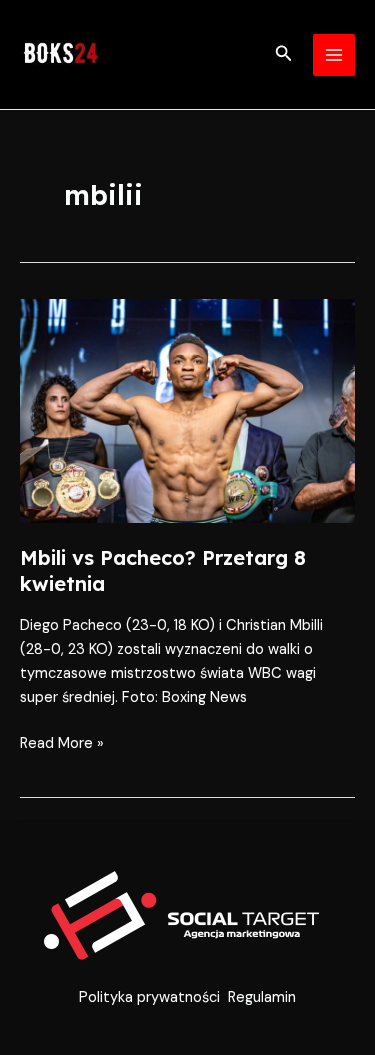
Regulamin (262, 997)
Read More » (62, 742)
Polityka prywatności (149, 997)
